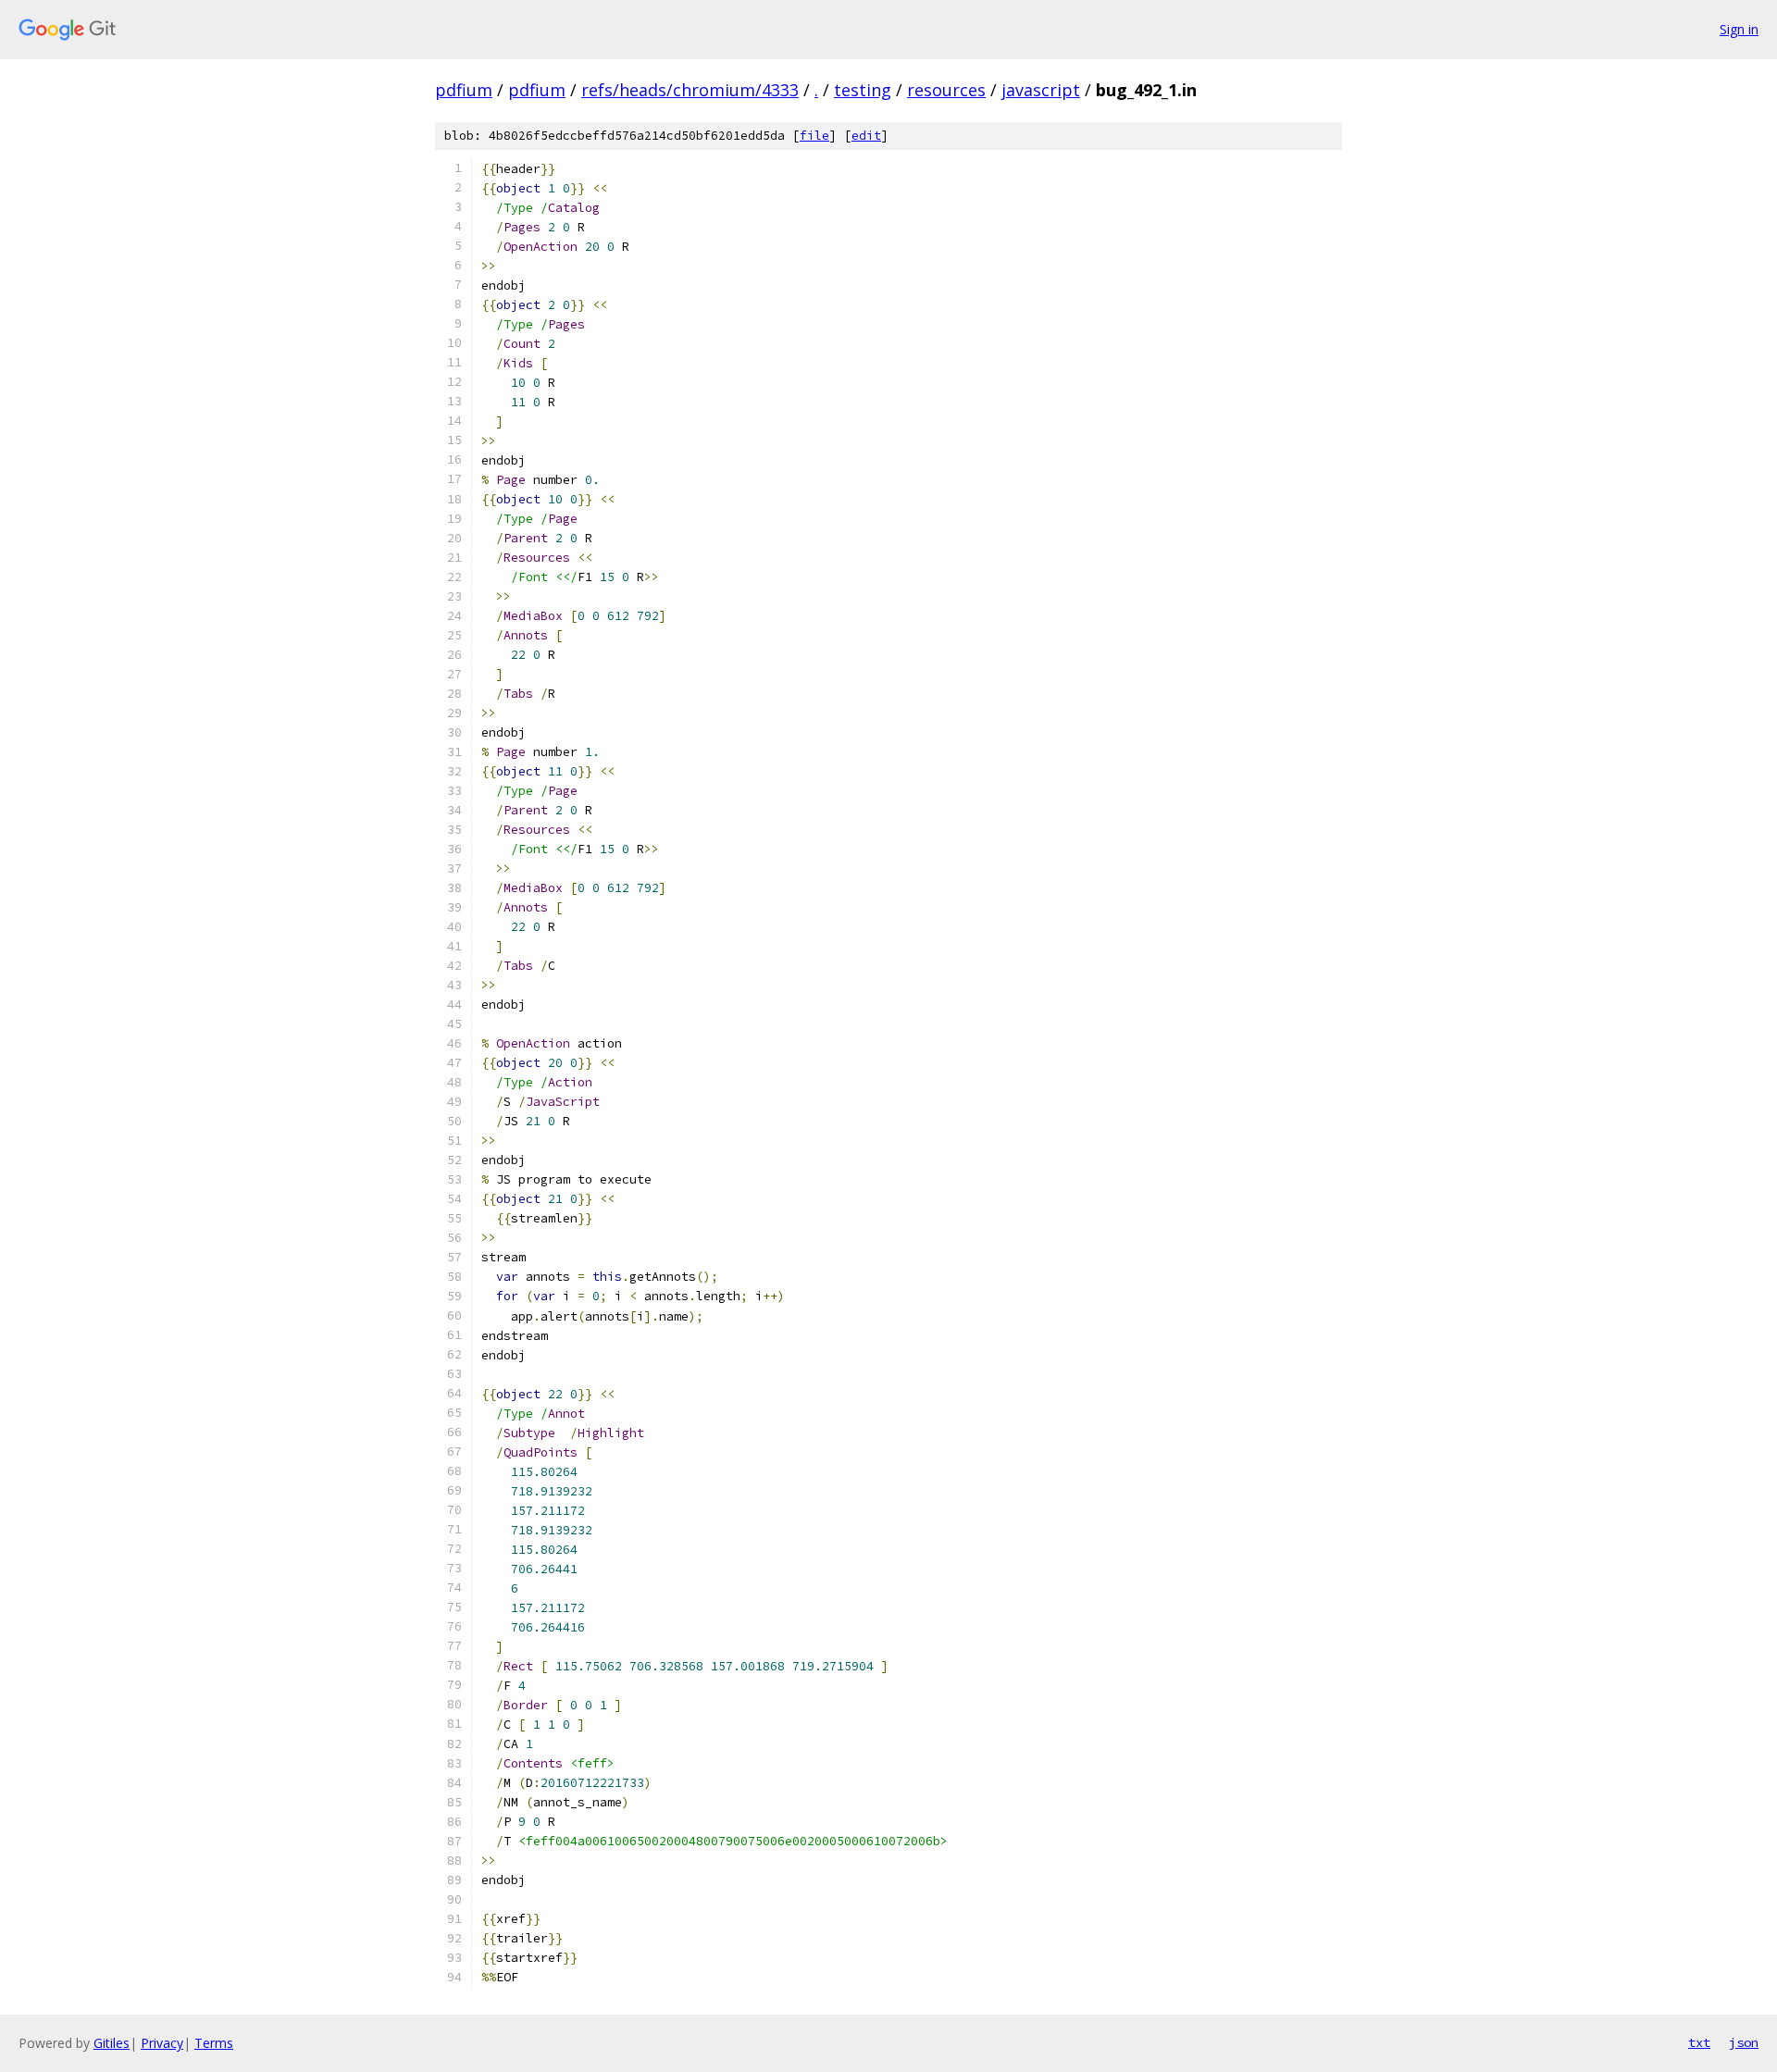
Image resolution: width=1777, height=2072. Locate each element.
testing (863, 90)
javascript (1041, 90)
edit (866, 136)
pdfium (464, 90)
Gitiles (112, 2043)
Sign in (1739, 29)
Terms (214, 2043)
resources (946, 90)
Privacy (162, 2043)
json (1744, 2042)
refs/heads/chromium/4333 (690, 90)
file (814, 136)
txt (1699, 2042)
